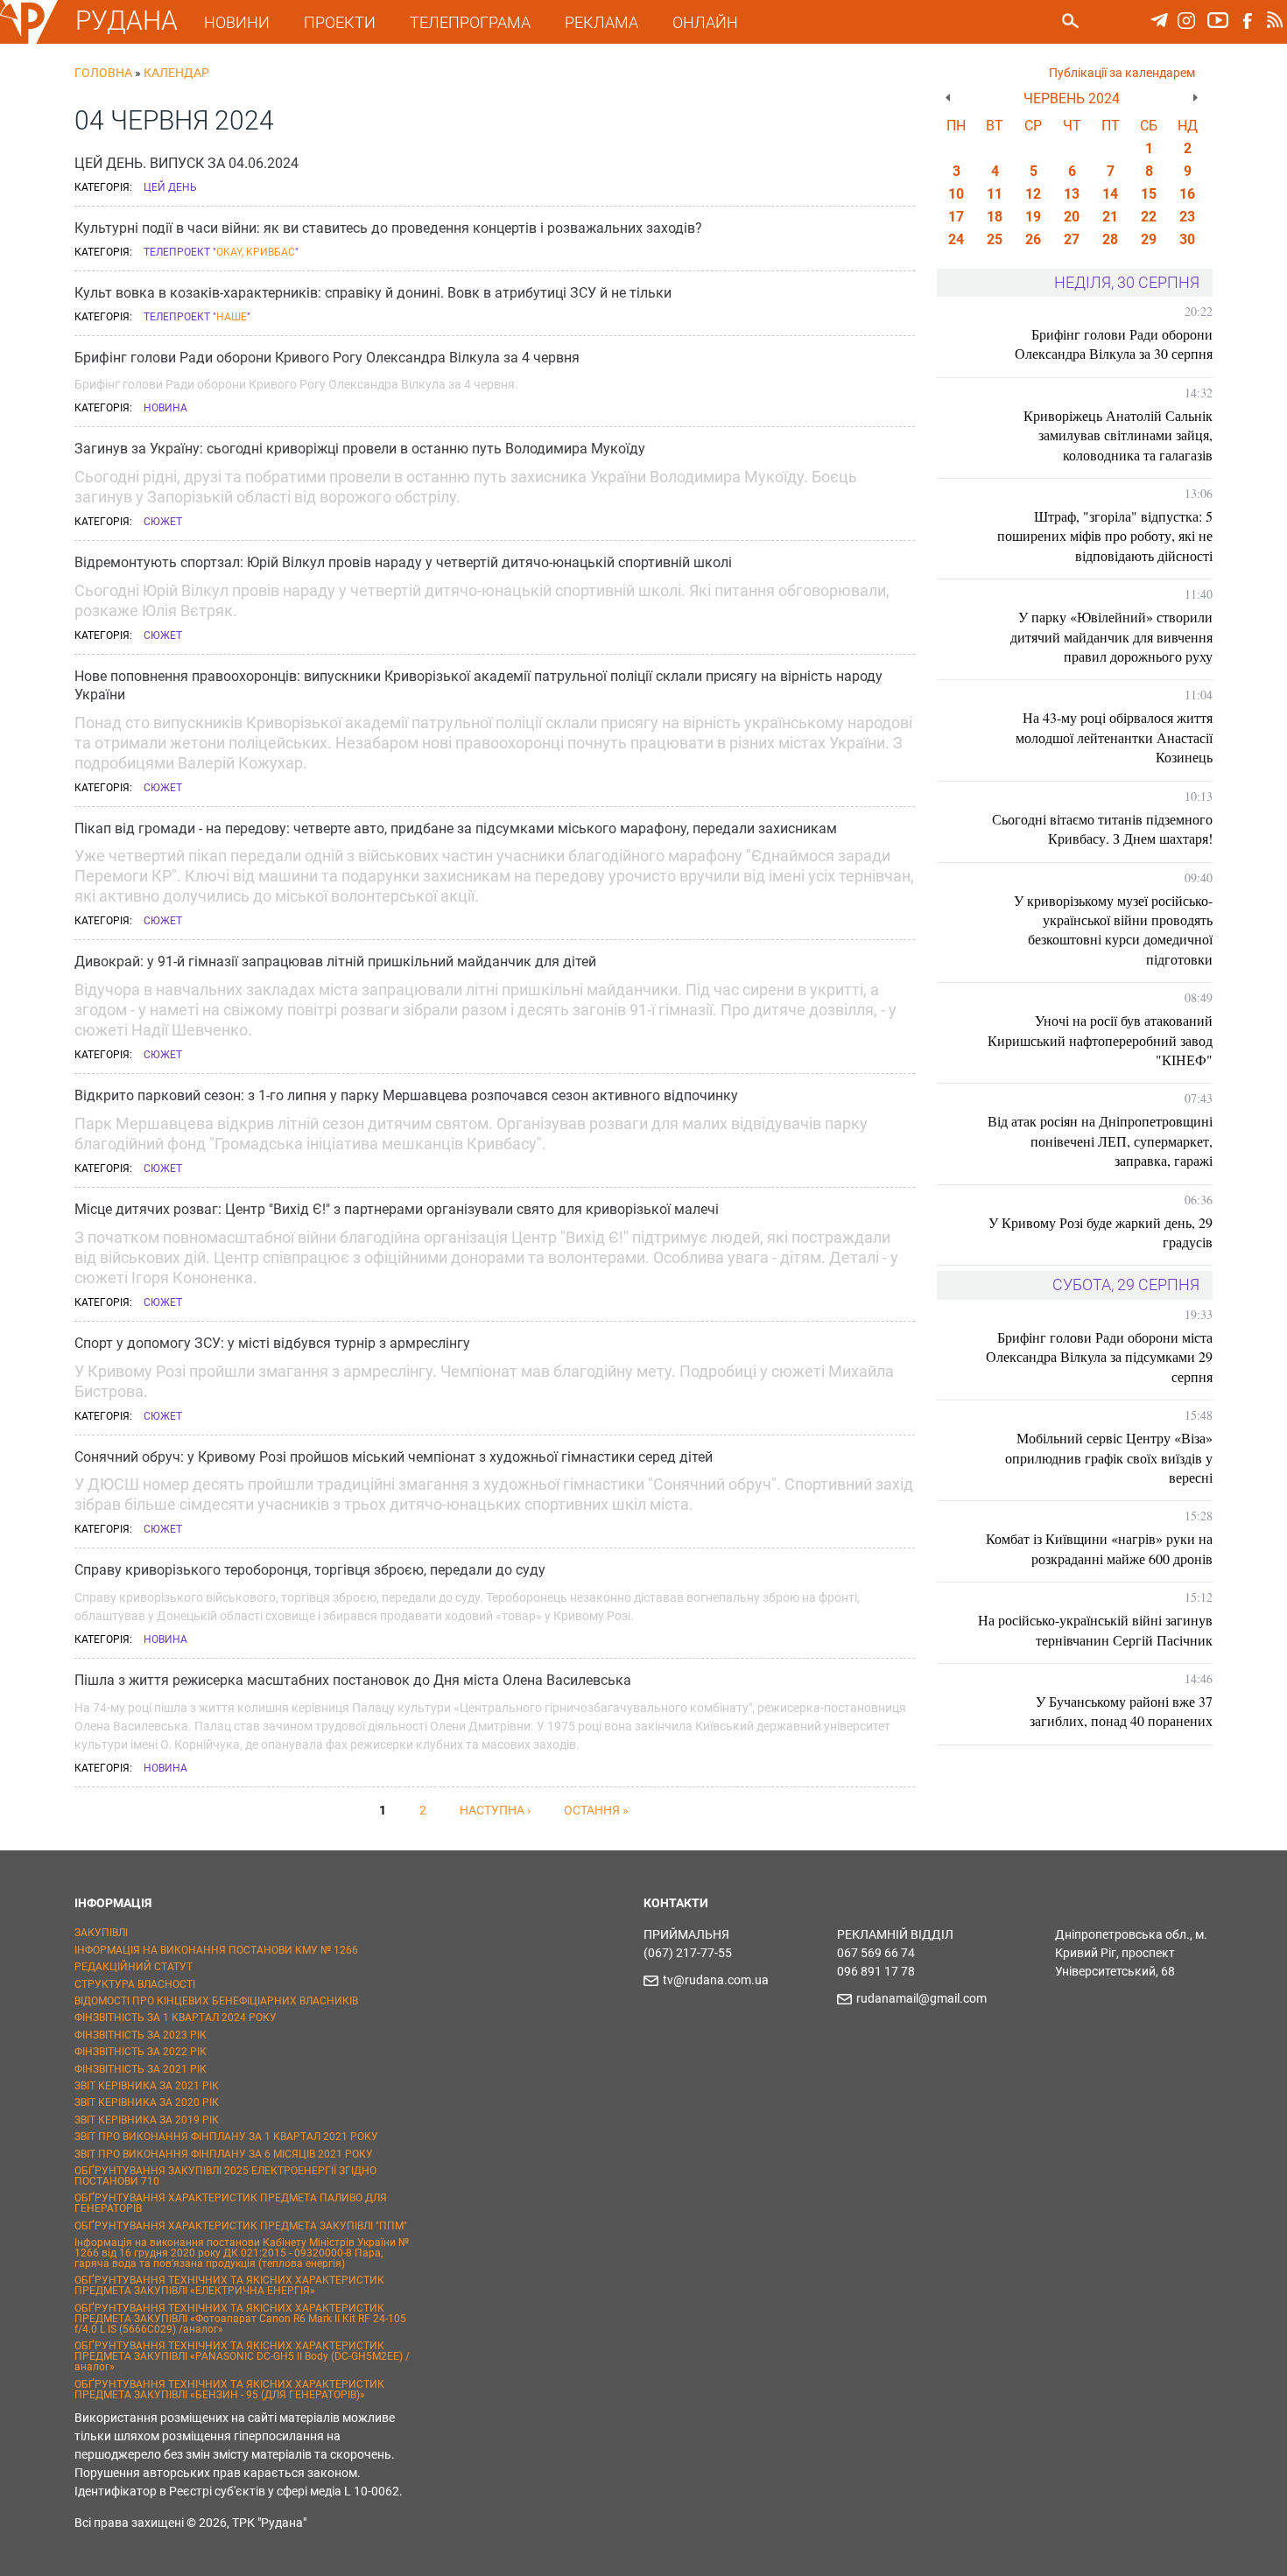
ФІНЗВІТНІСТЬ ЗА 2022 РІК (141, 2052)
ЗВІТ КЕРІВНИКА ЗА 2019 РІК (147, 2120)
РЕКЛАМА (601, 22)
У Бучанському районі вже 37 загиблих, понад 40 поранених (1121, 1711)
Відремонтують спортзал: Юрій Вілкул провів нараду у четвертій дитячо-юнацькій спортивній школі (403, 562)
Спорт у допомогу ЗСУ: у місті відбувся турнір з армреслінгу (272, 1343)
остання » (596, 1810)
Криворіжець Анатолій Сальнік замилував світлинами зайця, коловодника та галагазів (1118, 435)
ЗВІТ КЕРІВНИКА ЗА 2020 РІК (147, 2102)
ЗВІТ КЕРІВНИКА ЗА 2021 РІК (147, 2086)
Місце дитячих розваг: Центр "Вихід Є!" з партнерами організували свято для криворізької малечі (397, 1209)
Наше (232, 317)
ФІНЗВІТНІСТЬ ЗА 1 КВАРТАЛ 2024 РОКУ (176, 2018)
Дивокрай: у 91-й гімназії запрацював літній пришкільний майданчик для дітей (335, 962)
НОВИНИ (237, 22)
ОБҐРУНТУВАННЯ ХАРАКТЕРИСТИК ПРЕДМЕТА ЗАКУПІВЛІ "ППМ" (241, 2226)
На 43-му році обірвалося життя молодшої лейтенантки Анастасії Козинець (1114, 737)
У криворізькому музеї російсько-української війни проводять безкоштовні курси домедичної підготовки (1113, 930)
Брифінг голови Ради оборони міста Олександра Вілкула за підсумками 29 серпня (1099, 1357)
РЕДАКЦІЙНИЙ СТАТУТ (134, 1967)
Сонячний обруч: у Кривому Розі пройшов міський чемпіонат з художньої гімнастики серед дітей (394, 1457)
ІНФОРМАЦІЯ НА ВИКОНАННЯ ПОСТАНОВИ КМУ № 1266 (216, 1950)
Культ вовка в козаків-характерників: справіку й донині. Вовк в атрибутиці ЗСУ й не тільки (373, 293)
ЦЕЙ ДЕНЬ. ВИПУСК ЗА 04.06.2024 (186, 163)
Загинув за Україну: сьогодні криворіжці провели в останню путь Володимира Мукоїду (360, 449)
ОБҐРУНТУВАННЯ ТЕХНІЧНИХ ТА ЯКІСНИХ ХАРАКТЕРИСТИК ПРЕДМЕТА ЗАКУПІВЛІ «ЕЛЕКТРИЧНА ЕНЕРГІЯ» (229, 2285)
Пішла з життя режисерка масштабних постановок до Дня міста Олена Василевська (353, 1680)
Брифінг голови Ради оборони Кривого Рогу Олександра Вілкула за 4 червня (327, 358)
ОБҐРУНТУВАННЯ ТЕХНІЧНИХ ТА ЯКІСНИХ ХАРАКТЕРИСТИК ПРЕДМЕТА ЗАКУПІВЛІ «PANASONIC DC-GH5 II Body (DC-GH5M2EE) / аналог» (242, 2356)
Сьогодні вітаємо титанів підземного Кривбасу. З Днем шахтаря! (1102, 828)
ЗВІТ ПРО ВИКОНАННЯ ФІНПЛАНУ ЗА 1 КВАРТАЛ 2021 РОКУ (226, 2137)
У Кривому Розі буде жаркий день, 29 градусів (1101, 1232)
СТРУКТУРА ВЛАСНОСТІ (135, 1984)
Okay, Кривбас (256, 252)
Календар (176, 73)
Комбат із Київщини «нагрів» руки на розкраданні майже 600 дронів (1099, 1548)
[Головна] (29, 40)
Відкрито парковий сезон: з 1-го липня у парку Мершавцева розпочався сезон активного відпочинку (406, 1095)
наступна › (495, 1810)
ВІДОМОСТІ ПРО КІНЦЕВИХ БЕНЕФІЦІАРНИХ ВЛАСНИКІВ (216, 2001)
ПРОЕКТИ (340, 22)
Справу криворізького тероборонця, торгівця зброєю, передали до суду (310, 1570)
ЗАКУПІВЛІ (101, 1933)
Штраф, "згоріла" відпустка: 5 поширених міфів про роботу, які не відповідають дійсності (1105, 536)
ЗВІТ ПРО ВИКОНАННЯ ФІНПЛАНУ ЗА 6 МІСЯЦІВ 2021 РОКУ (224, 2154)
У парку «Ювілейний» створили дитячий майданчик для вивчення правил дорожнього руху (1111, 636)
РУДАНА (127, 21)
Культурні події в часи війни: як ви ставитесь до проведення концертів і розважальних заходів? (388, 228)
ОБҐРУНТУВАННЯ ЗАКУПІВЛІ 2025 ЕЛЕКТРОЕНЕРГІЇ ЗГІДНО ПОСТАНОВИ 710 (225, 2176)
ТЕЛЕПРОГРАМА (470, 22)
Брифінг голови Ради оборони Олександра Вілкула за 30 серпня (1114, 344)
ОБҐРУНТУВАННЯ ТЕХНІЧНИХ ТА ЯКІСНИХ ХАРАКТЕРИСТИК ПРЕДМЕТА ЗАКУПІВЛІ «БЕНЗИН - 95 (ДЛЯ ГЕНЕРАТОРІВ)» (229, 2390)
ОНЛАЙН (705, 22)
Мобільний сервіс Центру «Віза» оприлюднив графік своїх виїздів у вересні (1109, 1457)
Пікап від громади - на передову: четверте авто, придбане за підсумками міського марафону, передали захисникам (456, 828)
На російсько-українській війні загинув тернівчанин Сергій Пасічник (1095, 1629)
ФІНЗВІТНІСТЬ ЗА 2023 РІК (141, 2035)
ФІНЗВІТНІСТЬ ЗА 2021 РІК (141, 2069)
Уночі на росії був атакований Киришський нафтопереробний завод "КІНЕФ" (1100, 1040)
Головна (103, 73)
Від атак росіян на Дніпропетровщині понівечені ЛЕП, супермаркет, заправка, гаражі (1100, 1141)
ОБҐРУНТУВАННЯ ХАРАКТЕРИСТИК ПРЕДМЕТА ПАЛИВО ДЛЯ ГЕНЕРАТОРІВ (231, 2203)
